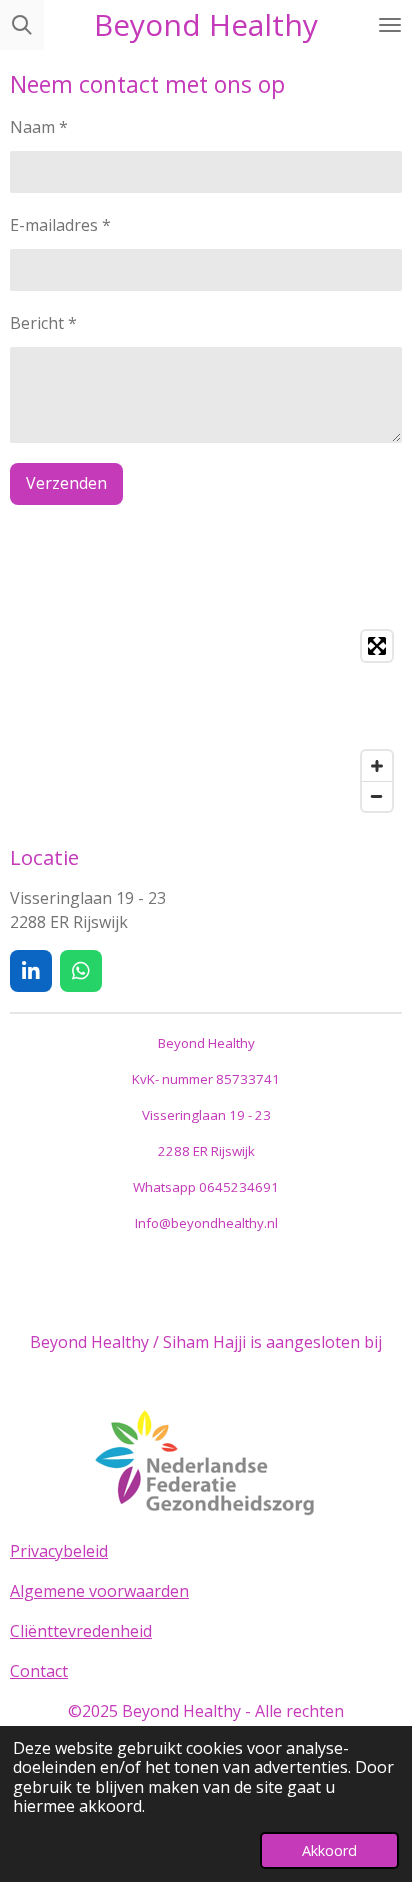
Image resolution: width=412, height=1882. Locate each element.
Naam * (39, 127)
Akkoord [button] (329, 1850)
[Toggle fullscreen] (377, 646)
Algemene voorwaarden (99, 1591)
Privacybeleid (59, 1551)
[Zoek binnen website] (22, 25)
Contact (39, 1671)
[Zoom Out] (377, 796)
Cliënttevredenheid (81, 1631)
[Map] (206, 721)
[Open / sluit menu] (390, 25)
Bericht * (43, 323)
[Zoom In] (377, 766)
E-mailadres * (60, 225)
